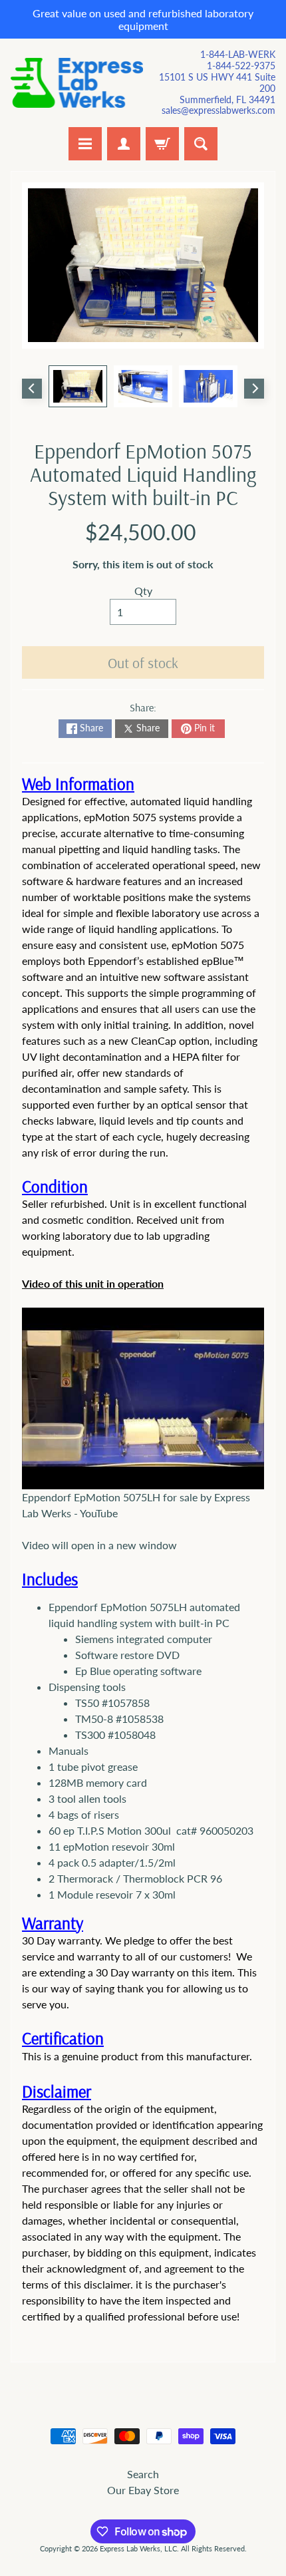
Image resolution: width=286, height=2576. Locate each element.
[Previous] (32, 389)
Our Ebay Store (143, 2490)
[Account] (124, 144)
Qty (143, 591)
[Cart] (162, 144)
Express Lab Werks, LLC (138, 2548)
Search (143, 2474)
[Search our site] (201, 144)
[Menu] (85, 144)
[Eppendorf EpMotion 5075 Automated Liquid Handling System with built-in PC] (78, 386)
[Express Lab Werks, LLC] (77, 83)
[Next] (254, 389)
